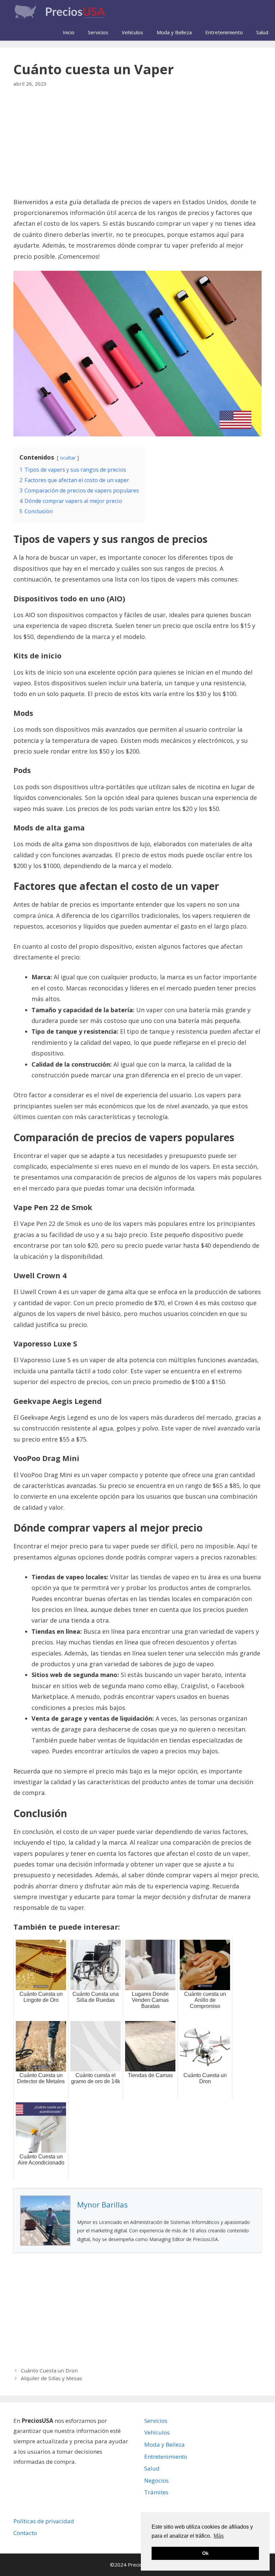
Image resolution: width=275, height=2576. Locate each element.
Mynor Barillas (102, 2204)
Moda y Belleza (174, 32)
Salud (262, 32)
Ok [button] (205, 2553)
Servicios (98, 32)
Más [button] (219, 2536)
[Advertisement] (137, 147)
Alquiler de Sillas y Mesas (51, 2378)
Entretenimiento (224, 32)
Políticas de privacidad (44, 2521)
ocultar (68, 458)
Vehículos (132, 32)
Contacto (25, 2533)
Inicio (69, 32)
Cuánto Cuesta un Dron (49, 2370)
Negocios (156, 2480)
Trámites (156, 2492)
